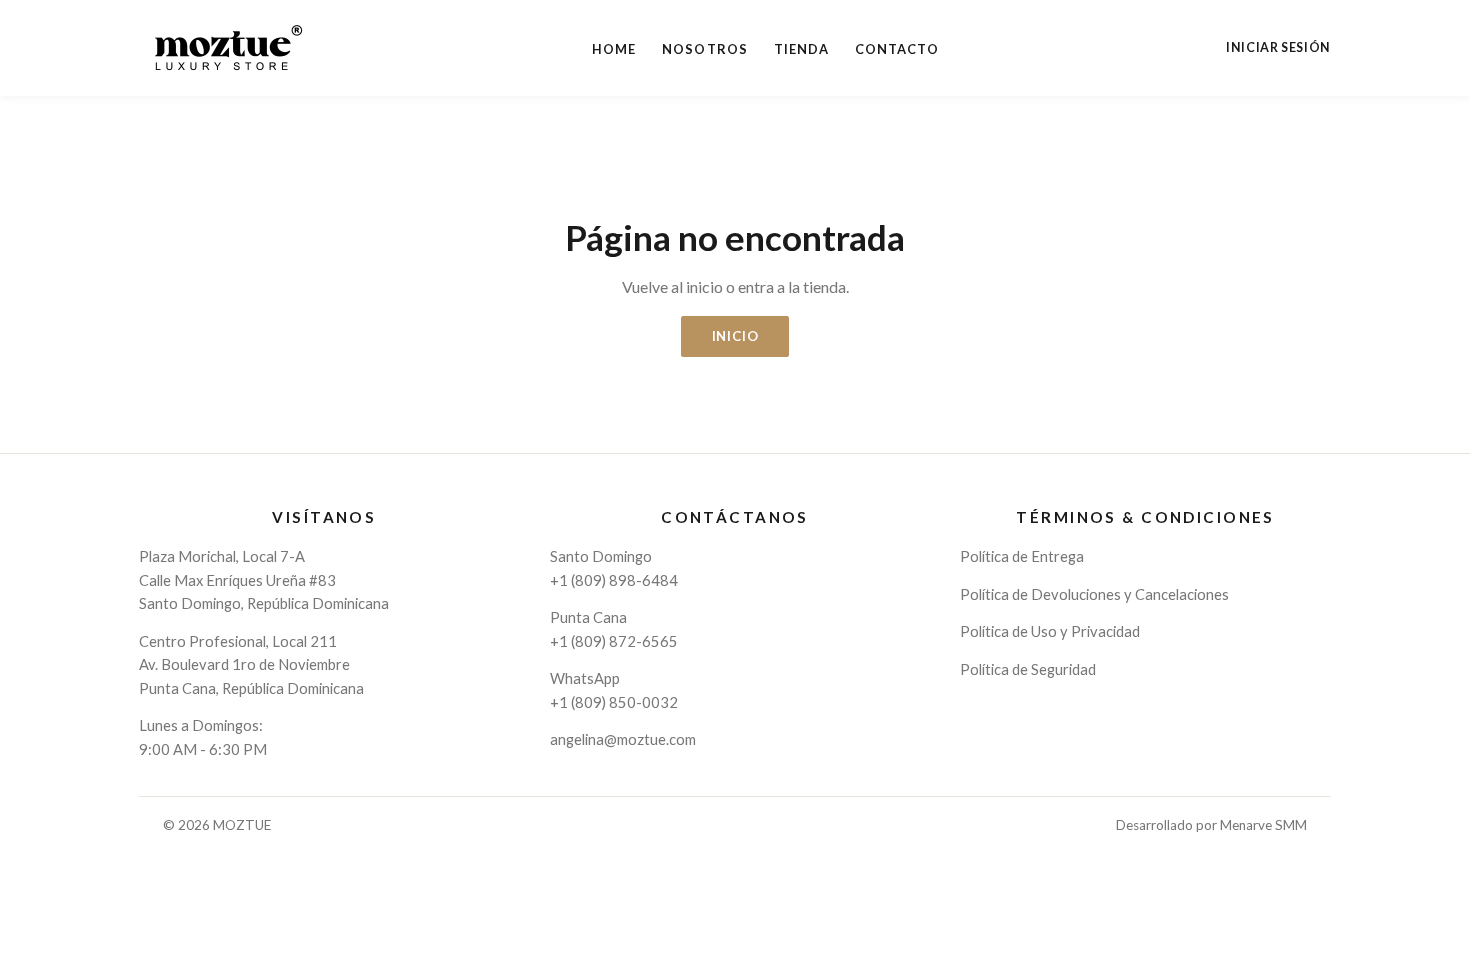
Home (614, 49)
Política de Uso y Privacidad (1050, 631)
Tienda (801, 49)
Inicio (735, 336)
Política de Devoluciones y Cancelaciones (1094, 594)
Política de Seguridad (1028, 669)
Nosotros (704, 49)
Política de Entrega (1022, 556)
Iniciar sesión (1278, 48)
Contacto (897, 49)
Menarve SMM (1263, 825)
